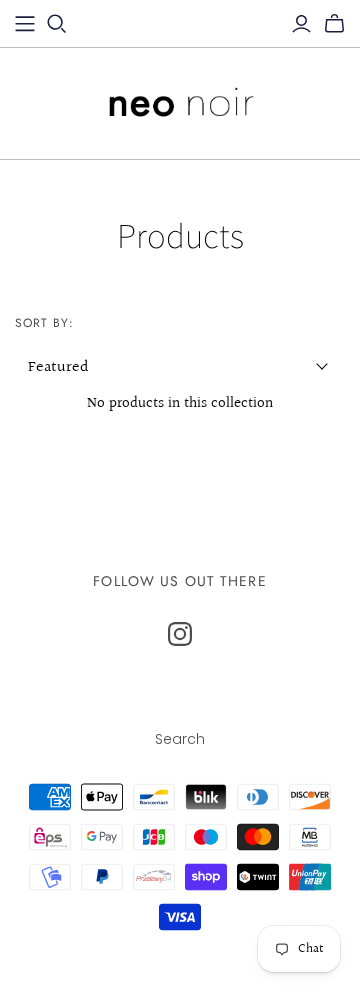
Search (180, 739)
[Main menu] (25, 24)
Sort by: (44, 323)
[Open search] (57, 24)
